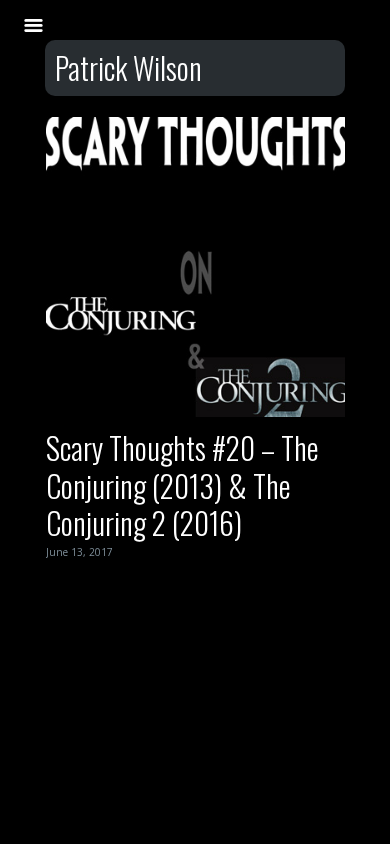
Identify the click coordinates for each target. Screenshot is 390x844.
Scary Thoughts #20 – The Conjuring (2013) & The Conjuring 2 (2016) (182, 485)
